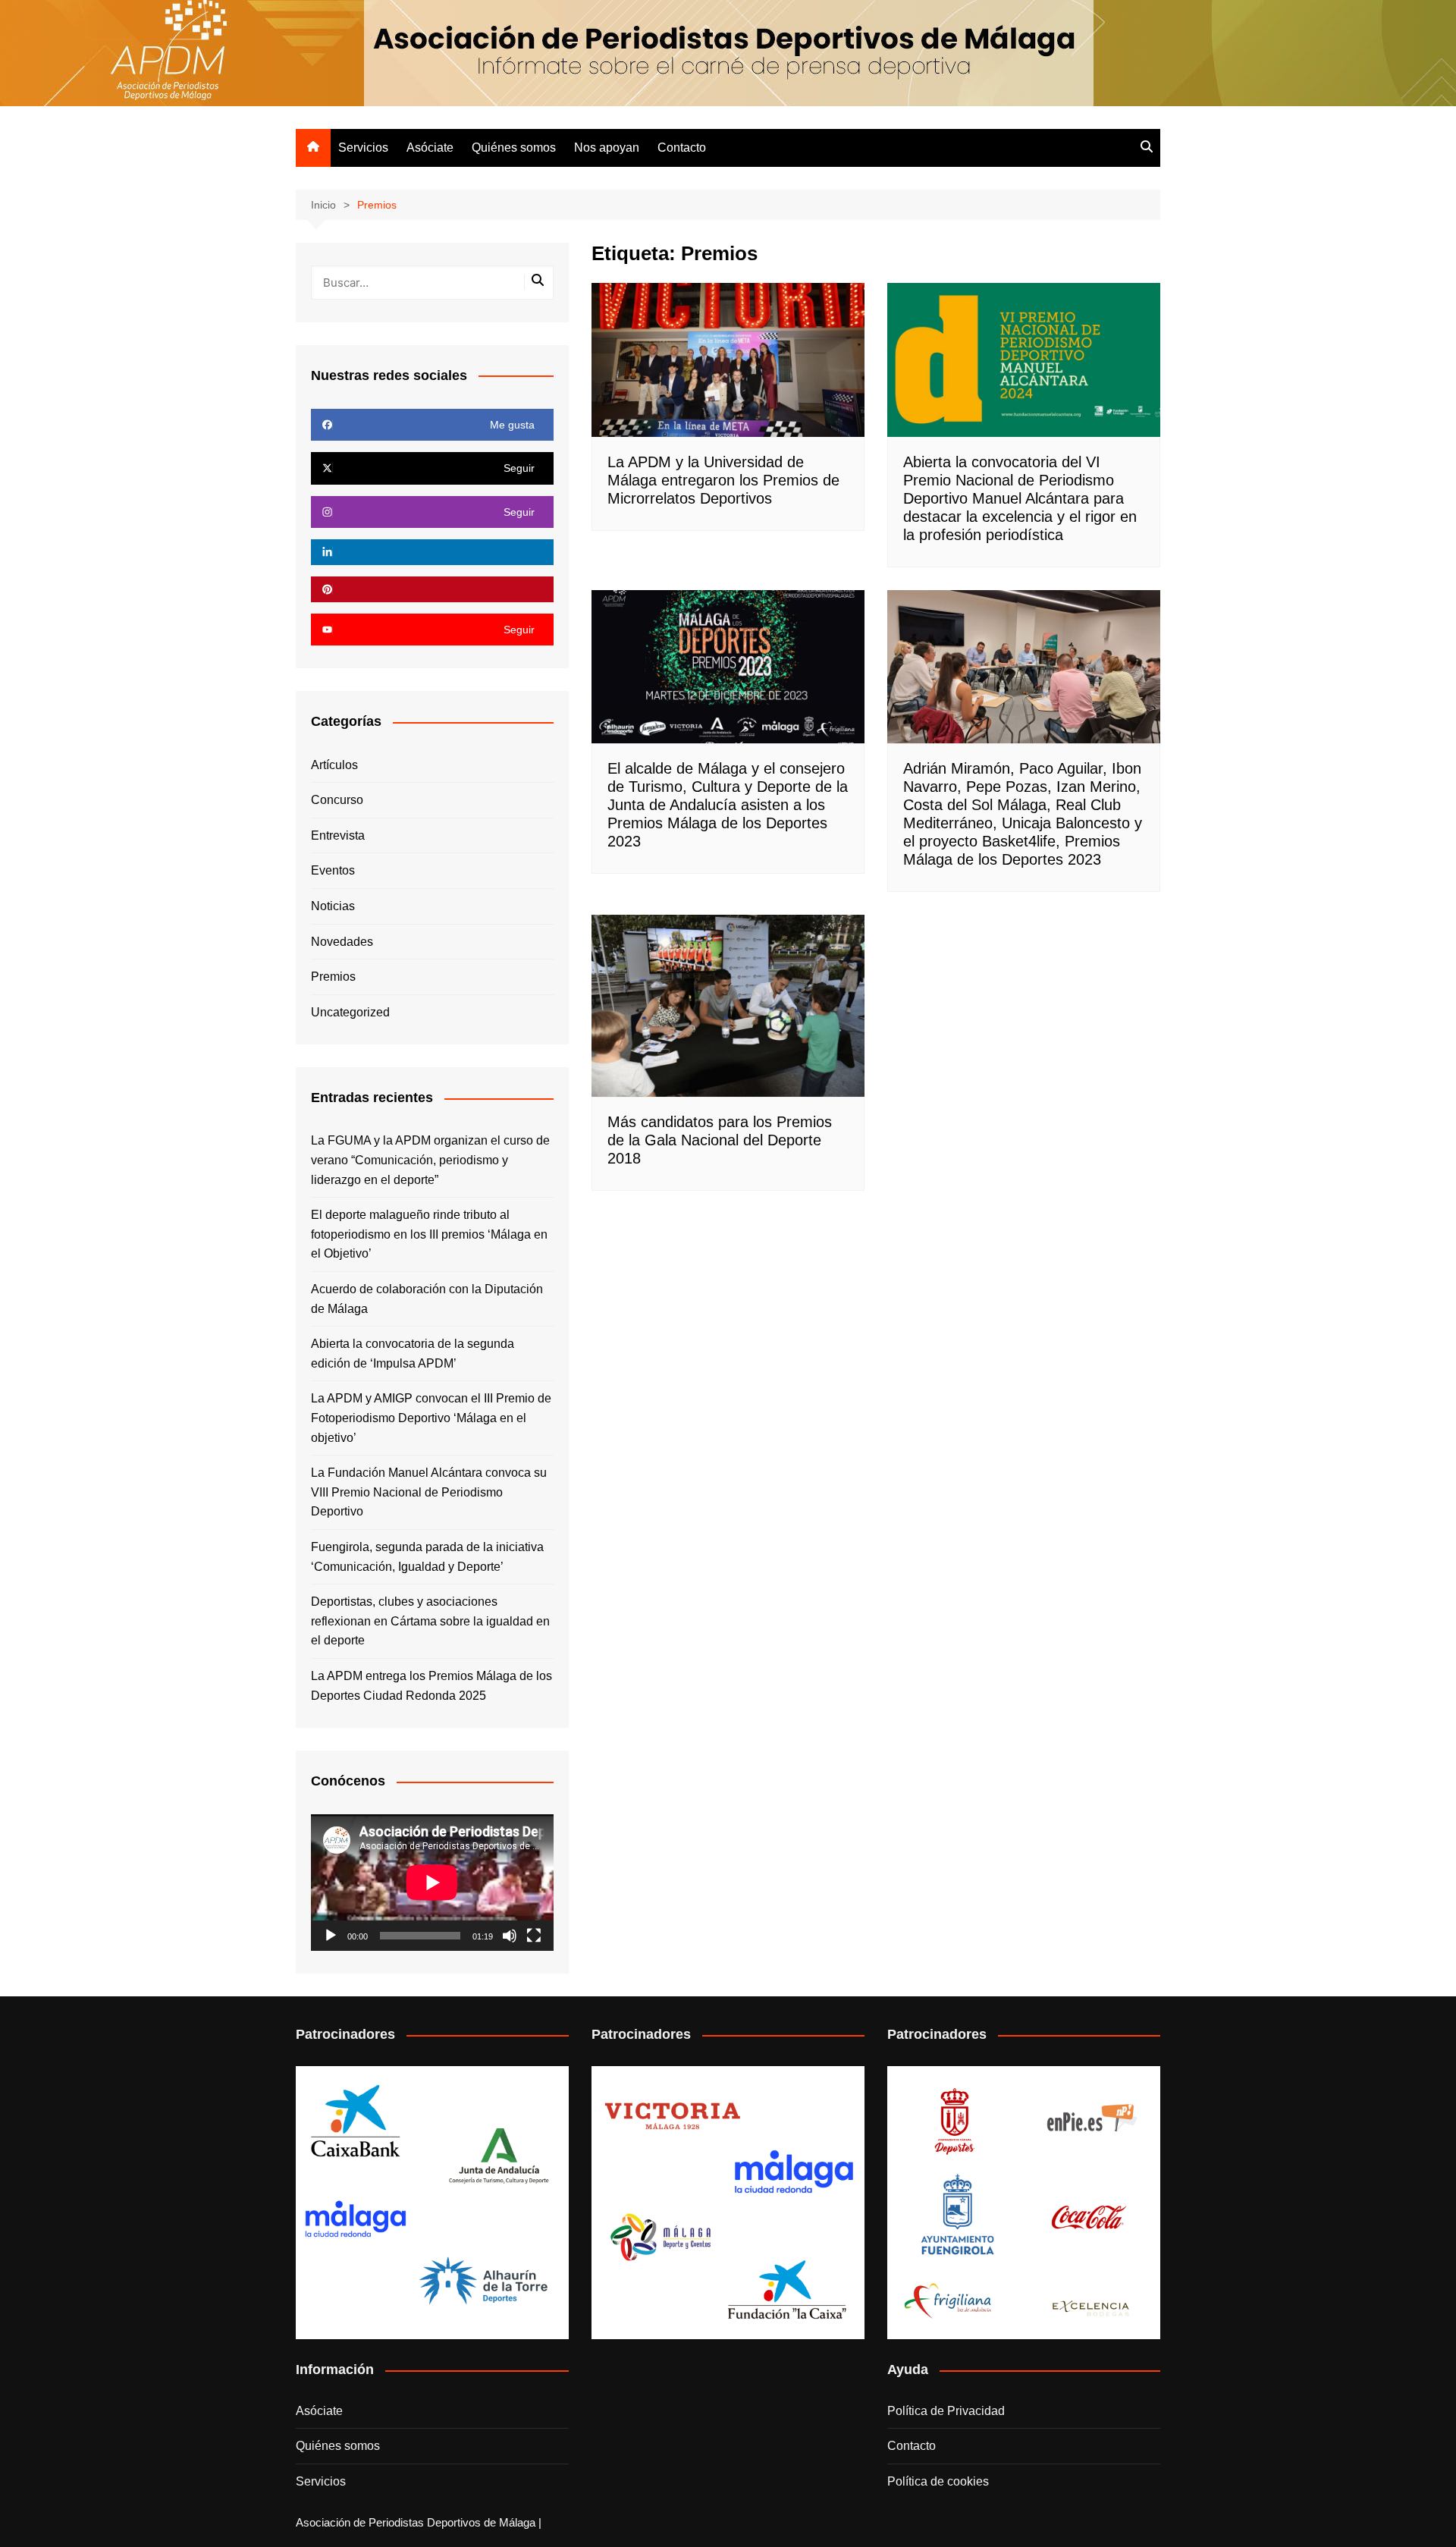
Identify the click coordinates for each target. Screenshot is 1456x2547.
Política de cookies (938, 2481)
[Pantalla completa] (534, 1936)
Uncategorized (350, 1012)
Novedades (342, 942)
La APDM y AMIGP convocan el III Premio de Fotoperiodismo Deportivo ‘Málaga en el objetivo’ (431, 1418)
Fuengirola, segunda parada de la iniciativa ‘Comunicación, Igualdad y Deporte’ (427, 1557)
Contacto (682, 148)
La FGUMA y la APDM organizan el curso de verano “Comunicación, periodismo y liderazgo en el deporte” (430, 1160)
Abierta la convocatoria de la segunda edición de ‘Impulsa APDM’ (413, 1354)
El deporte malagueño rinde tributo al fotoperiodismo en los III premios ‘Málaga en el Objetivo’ (429, 1234)
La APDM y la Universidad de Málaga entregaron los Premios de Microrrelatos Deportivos (723, 480)
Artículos (334, 765)
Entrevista (338, 835)
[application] (432, 1883)
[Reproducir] (331, 1936)
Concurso (337, 800)
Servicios (363, 148)
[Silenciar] (510, 1936)
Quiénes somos (514, 148)
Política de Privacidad (946, 2411)
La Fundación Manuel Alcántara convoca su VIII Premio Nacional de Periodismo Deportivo (429, 1492)
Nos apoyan (607, 148)
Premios (333, 977)
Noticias (333, 906)
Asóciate (430, 148)
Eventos (333, 870)
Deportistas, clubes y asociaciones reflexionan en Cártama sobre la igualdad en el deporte (430, 1621)
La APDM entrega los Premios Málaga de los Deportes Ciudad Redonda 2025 (431, 1686)
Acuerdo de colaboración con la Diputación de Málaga (427, 1299)
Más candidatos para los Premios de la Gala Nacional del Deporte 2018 (720, 1140)
